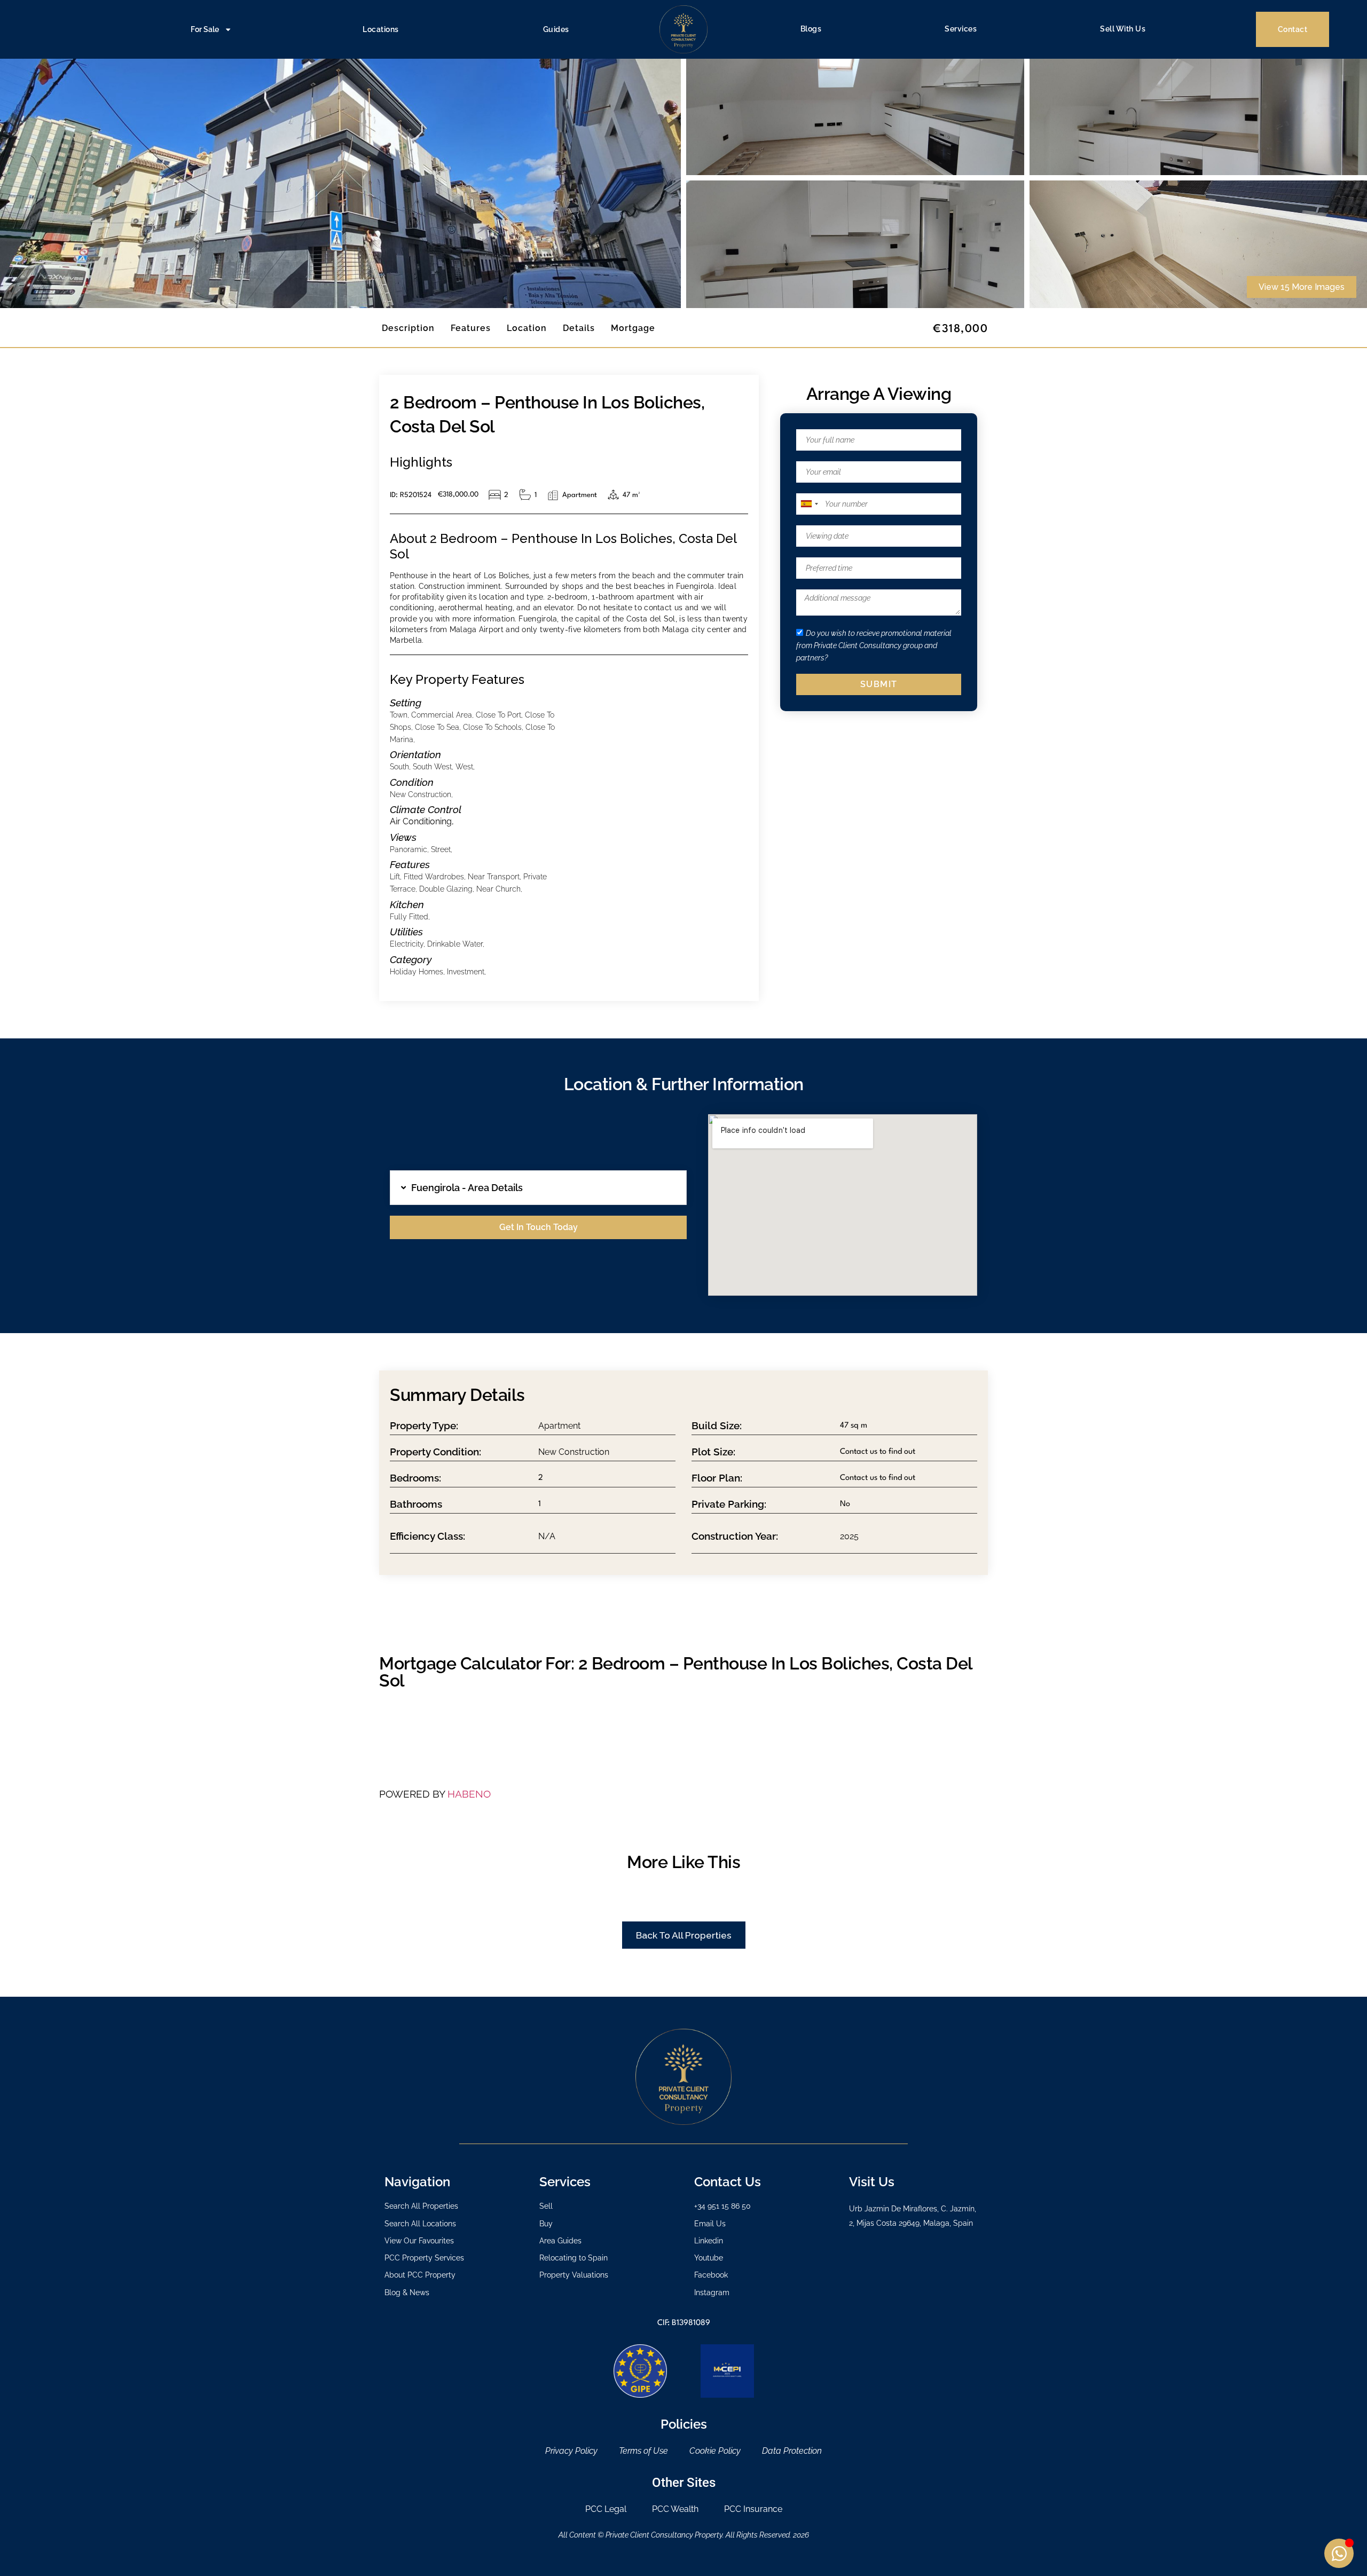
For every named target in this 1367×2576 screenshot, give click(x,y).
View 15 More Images (1302, 287)
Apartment (559, 1426)
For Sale (205, 29)
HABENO (469, 1794)
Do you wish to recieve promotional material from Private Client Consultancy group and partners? (874, 645)
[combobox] (809, 504)
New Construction (574, 1452)
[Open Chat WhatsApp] (1339, 2553)
